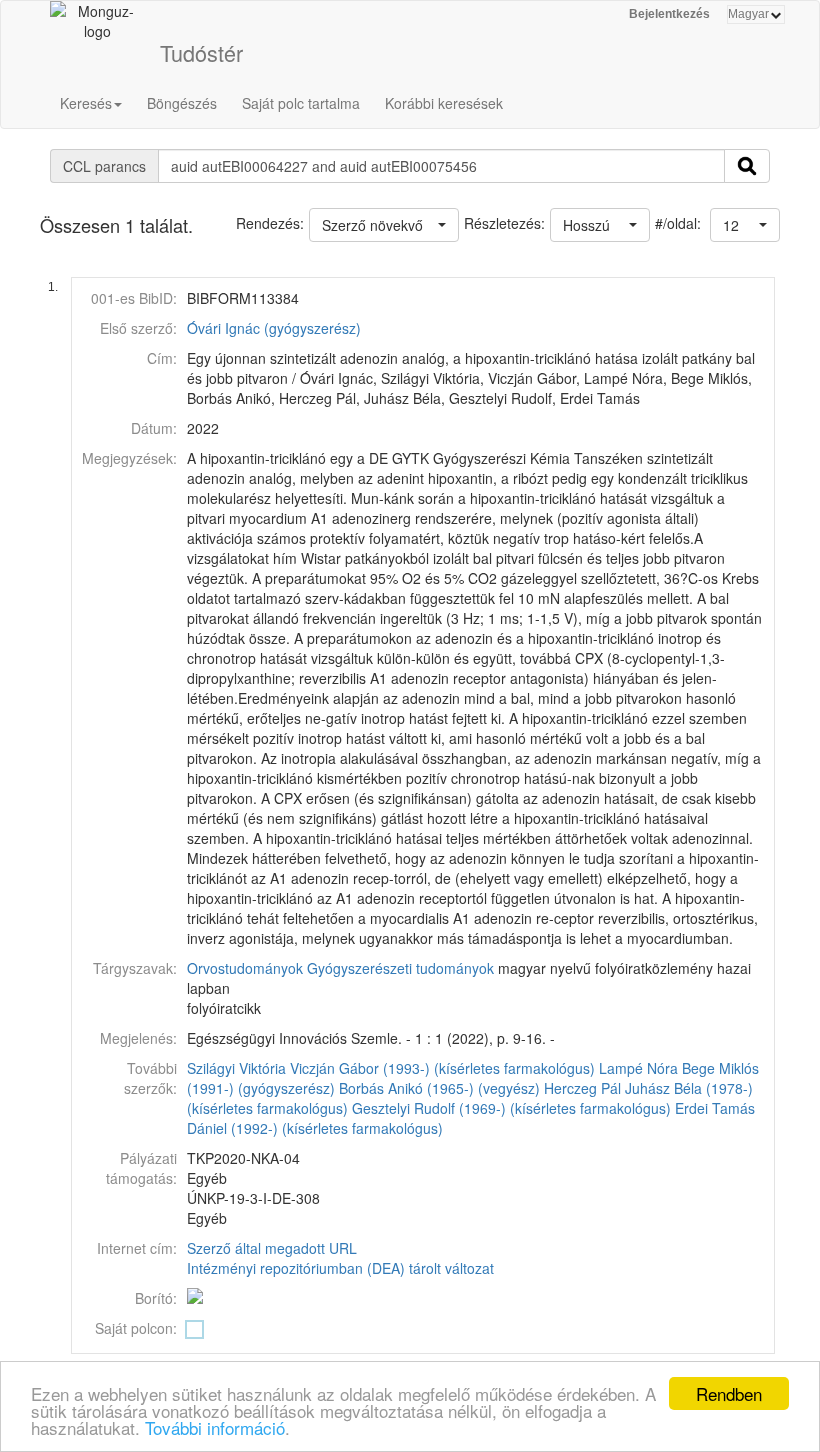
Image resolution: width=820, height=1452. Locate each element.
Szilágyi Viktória (236, 1068)
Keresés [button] (86, 103)
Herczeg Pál (582, 1088)
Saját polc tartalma (301, 103)
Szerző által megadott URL (272, 1248)
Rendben (729, 1393)
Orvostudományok (245, 968)
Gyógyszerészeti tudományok (400, 968)
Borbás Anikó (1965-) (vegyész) (439, 1088)
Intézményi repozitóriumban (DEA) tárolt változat (340, 1268)
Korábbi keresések (444, 103)
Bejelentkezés (669, 14)
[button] (745, 225)
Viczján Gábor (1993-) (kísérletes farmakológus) (442, 1068)
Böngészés (182, 103)
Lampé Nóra (638, 1068)
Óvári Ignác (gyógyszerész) (274, 328)
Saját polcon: (136, 1328)
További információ (215, 1427)
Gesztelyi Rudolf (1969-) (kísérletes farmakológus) (511, 1108)
